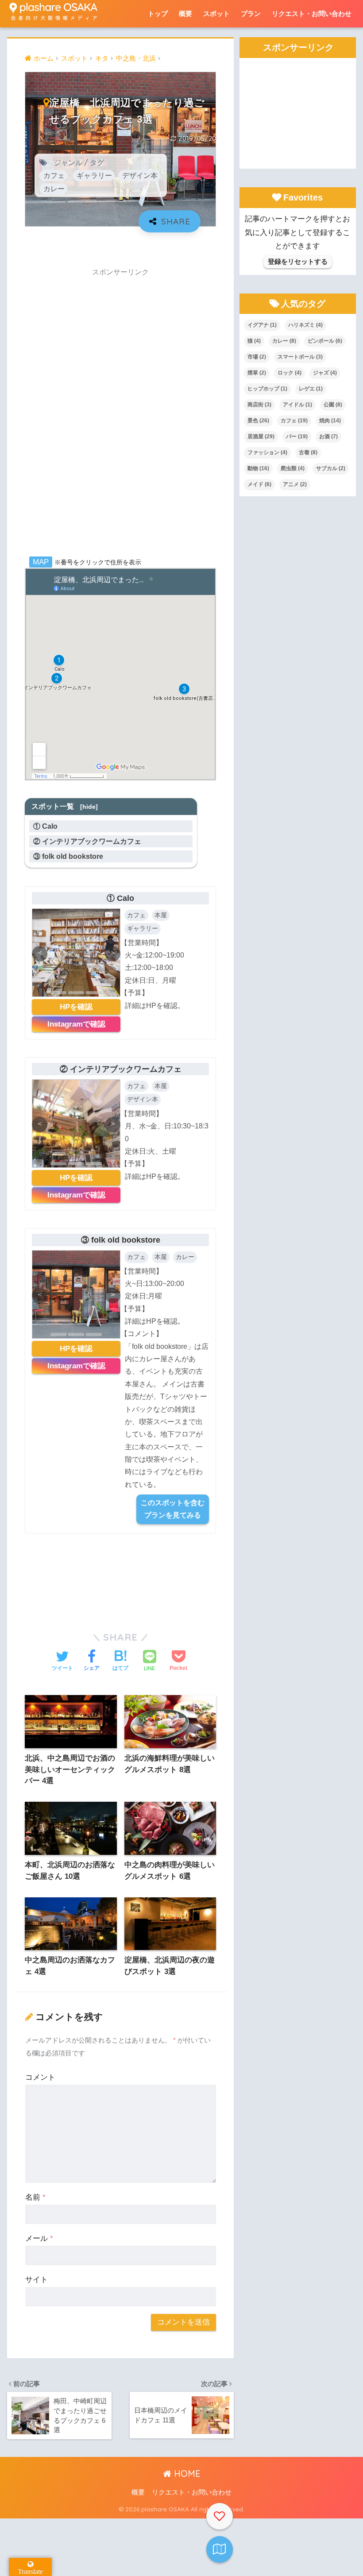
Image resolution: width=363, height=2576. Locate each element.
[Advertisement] (120, 415)
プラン (251, 14)
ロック (290, 373)
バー (297, 436)
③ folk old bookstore (72, 856)
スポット (216, 14)
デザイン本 (140, 175)
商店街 (259, 405)
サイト (37, 2280)
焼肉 (330, 421)
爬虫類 (293, 468)
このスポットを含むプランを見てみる (173, 1509)
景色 (258, 421)
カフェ (54, 175)
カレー (54, 189)
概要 (185, 14)
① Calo (49, 826)
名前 (35, 2197)
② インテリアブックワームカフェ (91, 841)
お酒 (328, 436)
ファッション (267, 452)
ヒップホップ (267, 389)
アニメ (295, 484)
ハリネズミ (305, 325)
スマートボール (300, 357)
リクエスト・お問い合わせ (312, 14)
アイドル (297, 405)
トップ (158, 14)
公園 (333, 405)
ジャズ (325, 373)
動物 (258, 468)
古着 (308, 452)
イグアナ (262, 325)
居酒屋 (261, 436)
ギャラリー (94, 175)
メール (39, 2238)
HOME (186, 2474)
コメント (40, 2077)
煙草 (257, 373)
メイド (259, 484)
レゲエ (311, 389)
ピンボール (325, 341)
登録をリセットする (298, 261)
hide (89, 807)
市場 (257, 357)
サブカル (331, 468)
